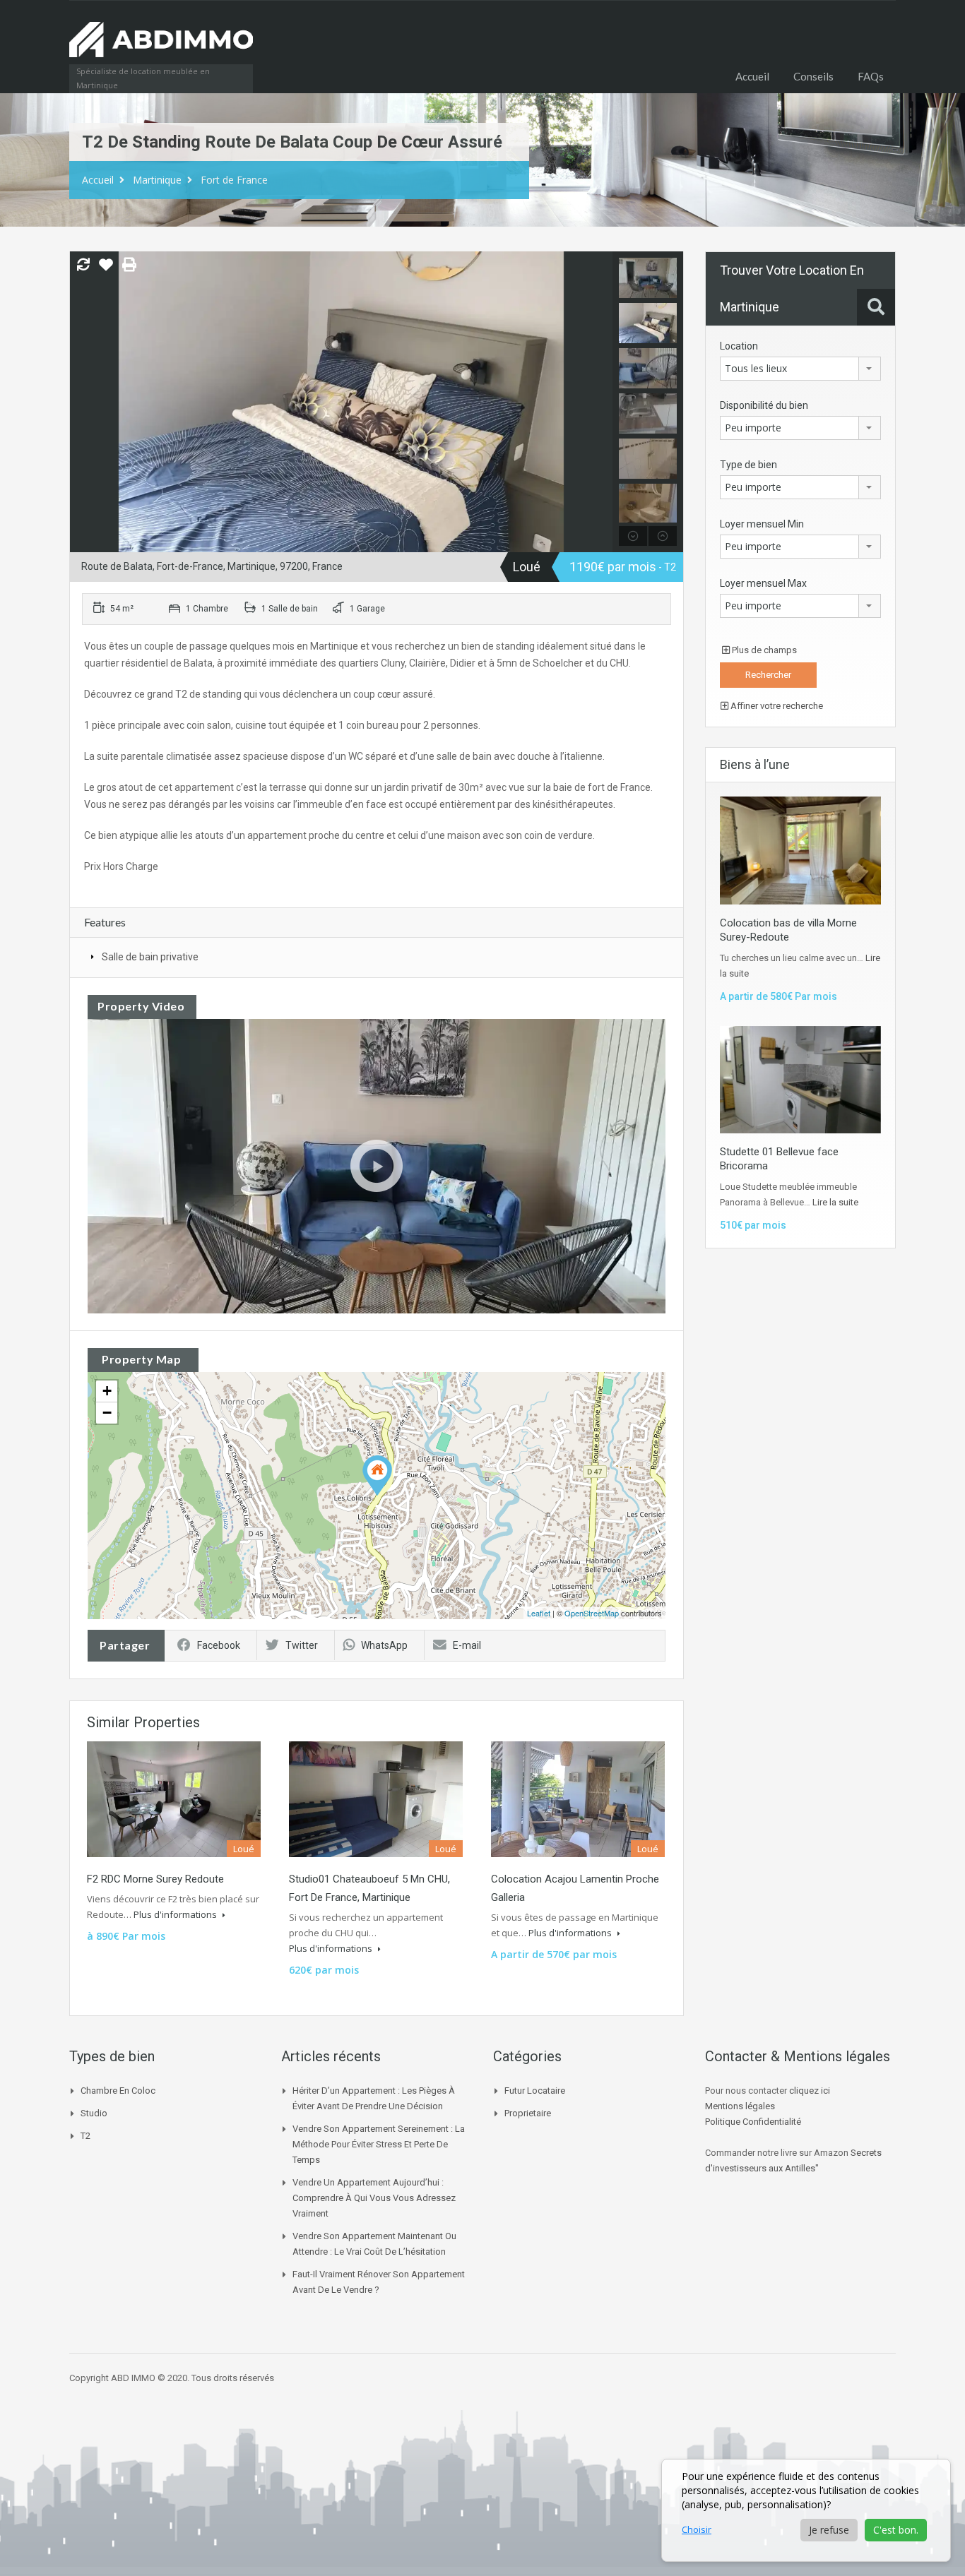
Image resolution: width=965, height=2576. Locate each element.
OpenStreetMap (592, 1613)
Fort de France (234, 180)
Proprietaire (528, 2113)
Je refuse (829, 2530)
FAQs (871, 76)
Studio (94, 2113)
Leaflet (539, 1613)
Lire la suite (835, 1202)
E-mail (467, 1645)
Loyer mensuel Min (762, 524)
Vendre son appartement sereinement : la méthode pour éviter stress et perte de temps (379, 2144)
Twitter (302, 1645)
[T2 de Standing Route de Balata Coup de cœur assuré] (377, 1475)
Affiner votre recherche (776, 706)
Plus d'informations (176, 1914)
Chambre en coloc (118, 2091)
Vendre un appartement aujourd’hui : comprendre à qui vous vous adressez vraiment (374, 2198)
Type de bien (748, 465)
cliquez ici (810, 2091)
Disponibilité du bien (764, 405)
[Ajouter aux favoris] (106, 270)
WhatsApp (384, 1645)
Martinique (157, 180)
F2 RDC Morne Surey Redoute (155, 1879)
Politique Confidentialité (753, 2122)
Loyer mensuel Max (763, 583)
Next (600, 402)
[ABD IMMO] (161, 47)
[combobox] (800, 369)
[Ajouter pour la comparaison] (83, 266)
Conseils (813, 76)
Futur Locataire (535, 2091)
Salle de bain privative (150, 957)
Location (739, 346)
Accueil (752, 76)
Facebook (219, 1645)
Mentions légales (740, 2106)
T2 (85, 2136)
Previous (82, 402)
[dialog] (806, 2510)
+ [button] (107, 1391)
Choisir (697, 2529)
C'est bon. (896, 2530)
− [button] (107, 1413)
